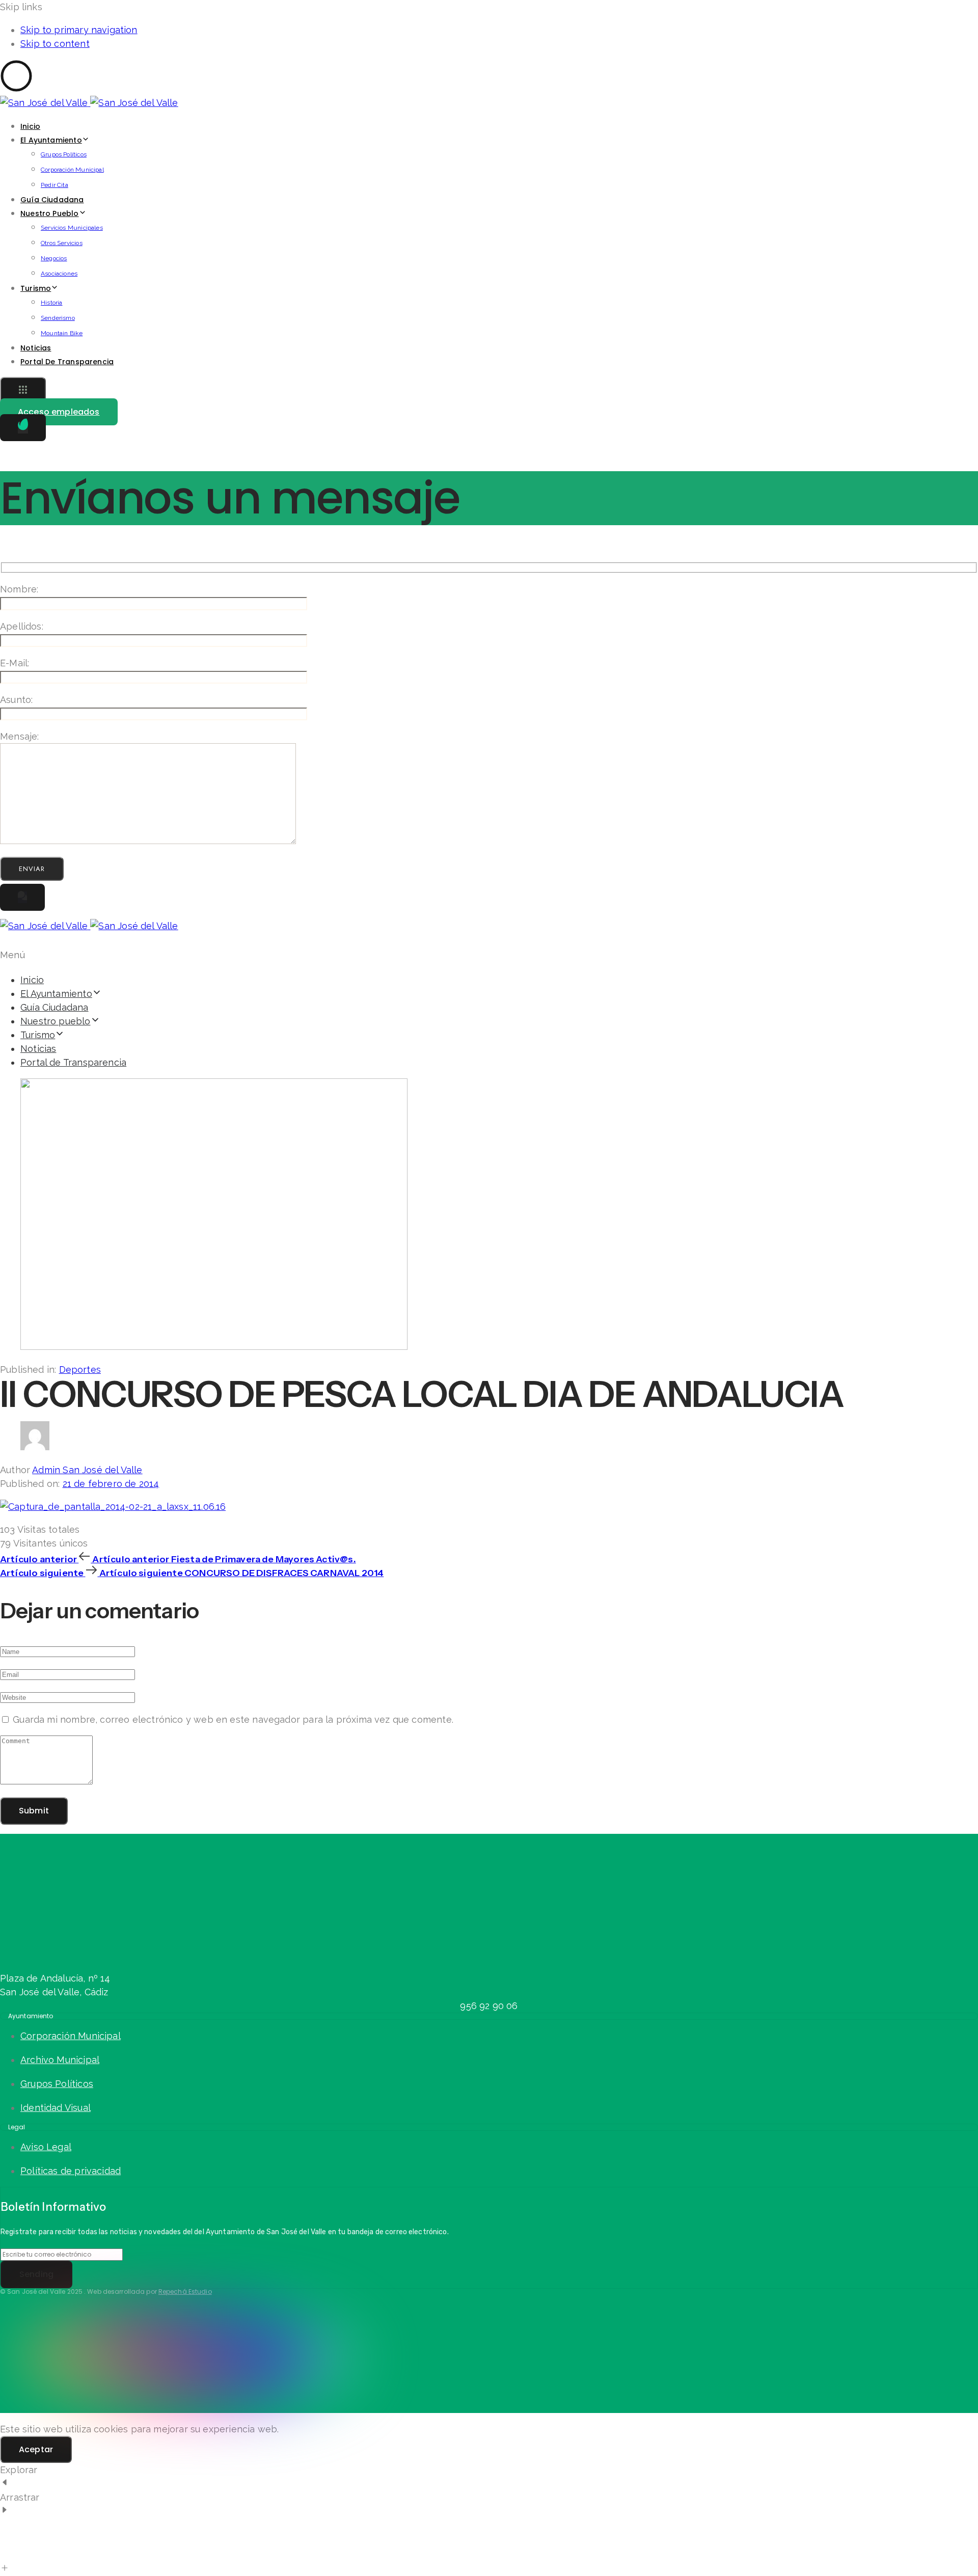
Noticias (36, 348)
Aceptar (36, 2449)
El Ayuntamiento (51, 140)
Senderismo (58, 318)
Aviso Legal (46, 2147)
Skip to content (55, 44)
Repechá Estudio (185, 2292)
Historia (51, 303)
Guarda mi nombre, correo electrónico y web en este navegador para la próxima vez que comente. (233, 1719)
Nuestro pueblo (50, 213)
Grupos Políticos (64, 154)
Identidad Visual (56, 2108)
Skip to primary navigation (79, 30)
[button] (23, 391)
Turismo (36, 288)
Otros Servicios (62, 243)
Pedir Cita (55, 185)
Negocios (54, 258)
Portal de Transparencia (67, 362)
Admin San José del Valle (87, 1470)
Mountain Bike (62, 333)
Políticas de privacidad (71, 2171)
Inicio (30, 126)
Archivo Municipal (60, 2060)
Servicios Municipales (72, 228)
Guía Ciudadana (52, 200)
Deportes (80, 1370)
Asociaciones (59, 274)
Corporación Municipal (72, 170)
